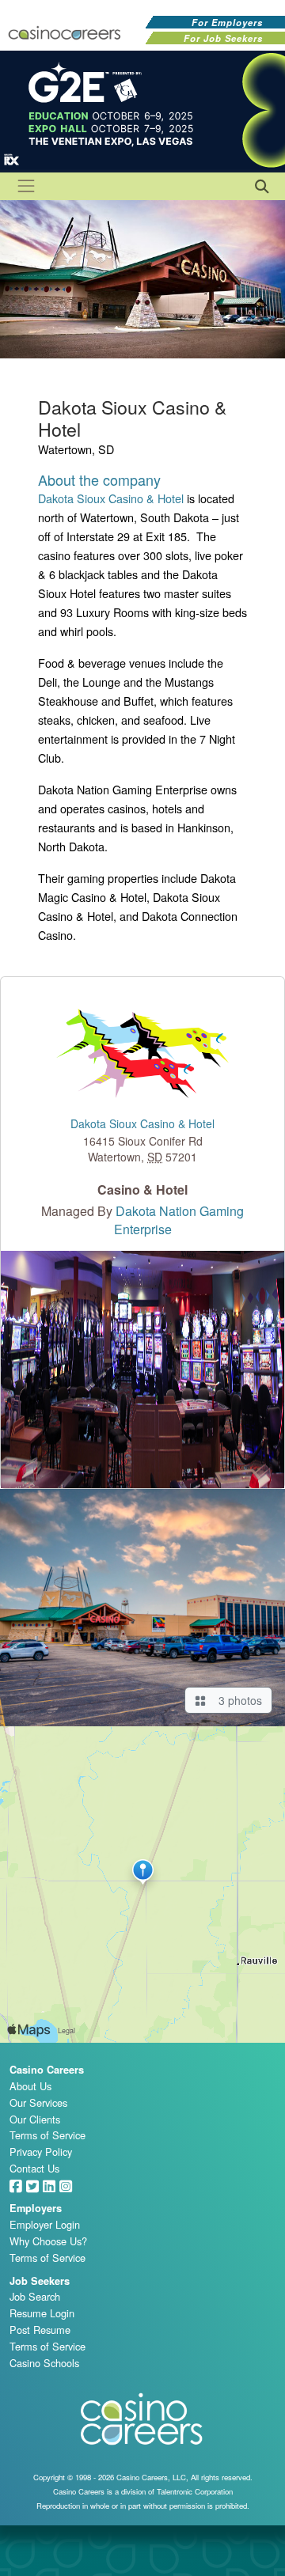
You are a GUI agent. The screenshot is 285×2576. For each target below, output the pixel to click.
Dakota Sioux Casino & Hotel (111, 498)
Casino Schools (44, 2363)
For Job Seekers (223, 38)
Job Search (35, 2296)
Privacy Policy (41, 2152)
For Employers (227, 22)
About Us (30, 2086)
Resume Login (42, 2313)
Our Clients (35, 2119)
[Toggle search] (260, 185)
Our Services (38, 2102)
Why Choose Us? (48, 2241)
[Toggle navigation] (26, 186)
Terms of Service (47, 2135)
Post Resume (40, 2330)
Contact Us (34, 2168)
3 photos (237, 1700)
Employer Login (45, 2224)
